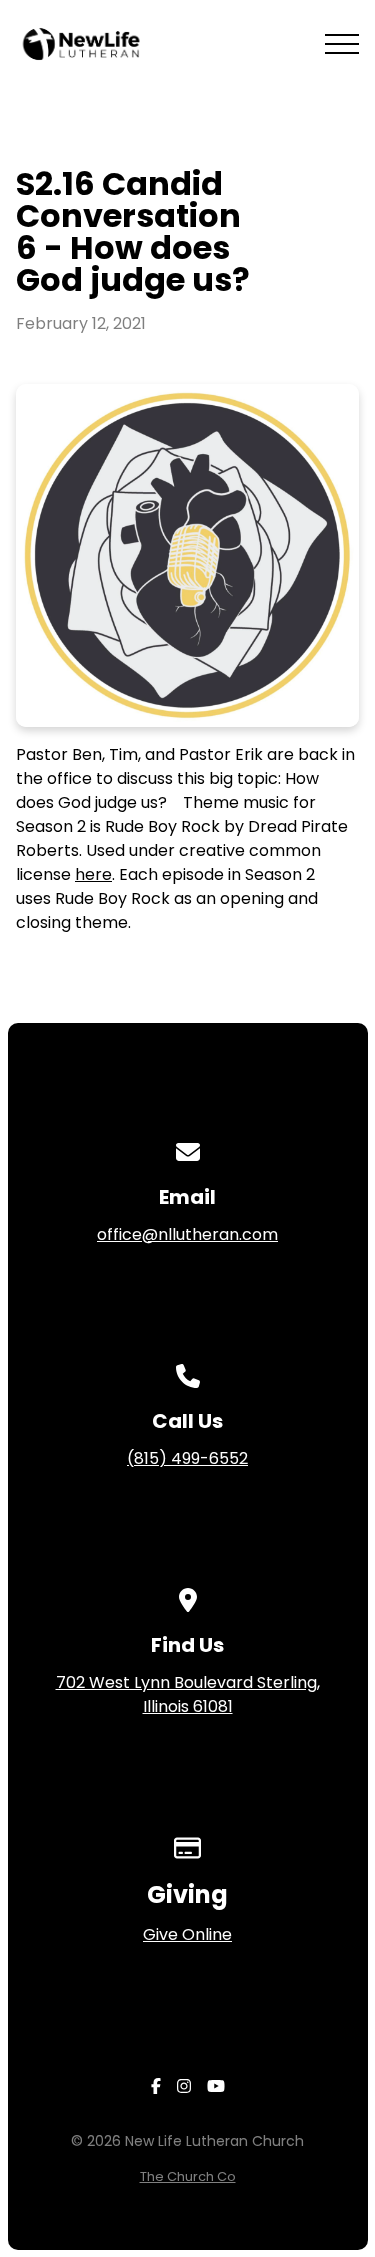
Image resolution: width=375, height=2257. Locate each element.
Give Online (187, 1934)
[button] (342, 44)
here (93, 874)
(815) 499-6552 (187, 1458)
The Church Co (188, 2176)
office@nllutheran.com (187, 1234)
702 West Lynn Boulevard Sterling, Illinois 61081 (188, 1694)
